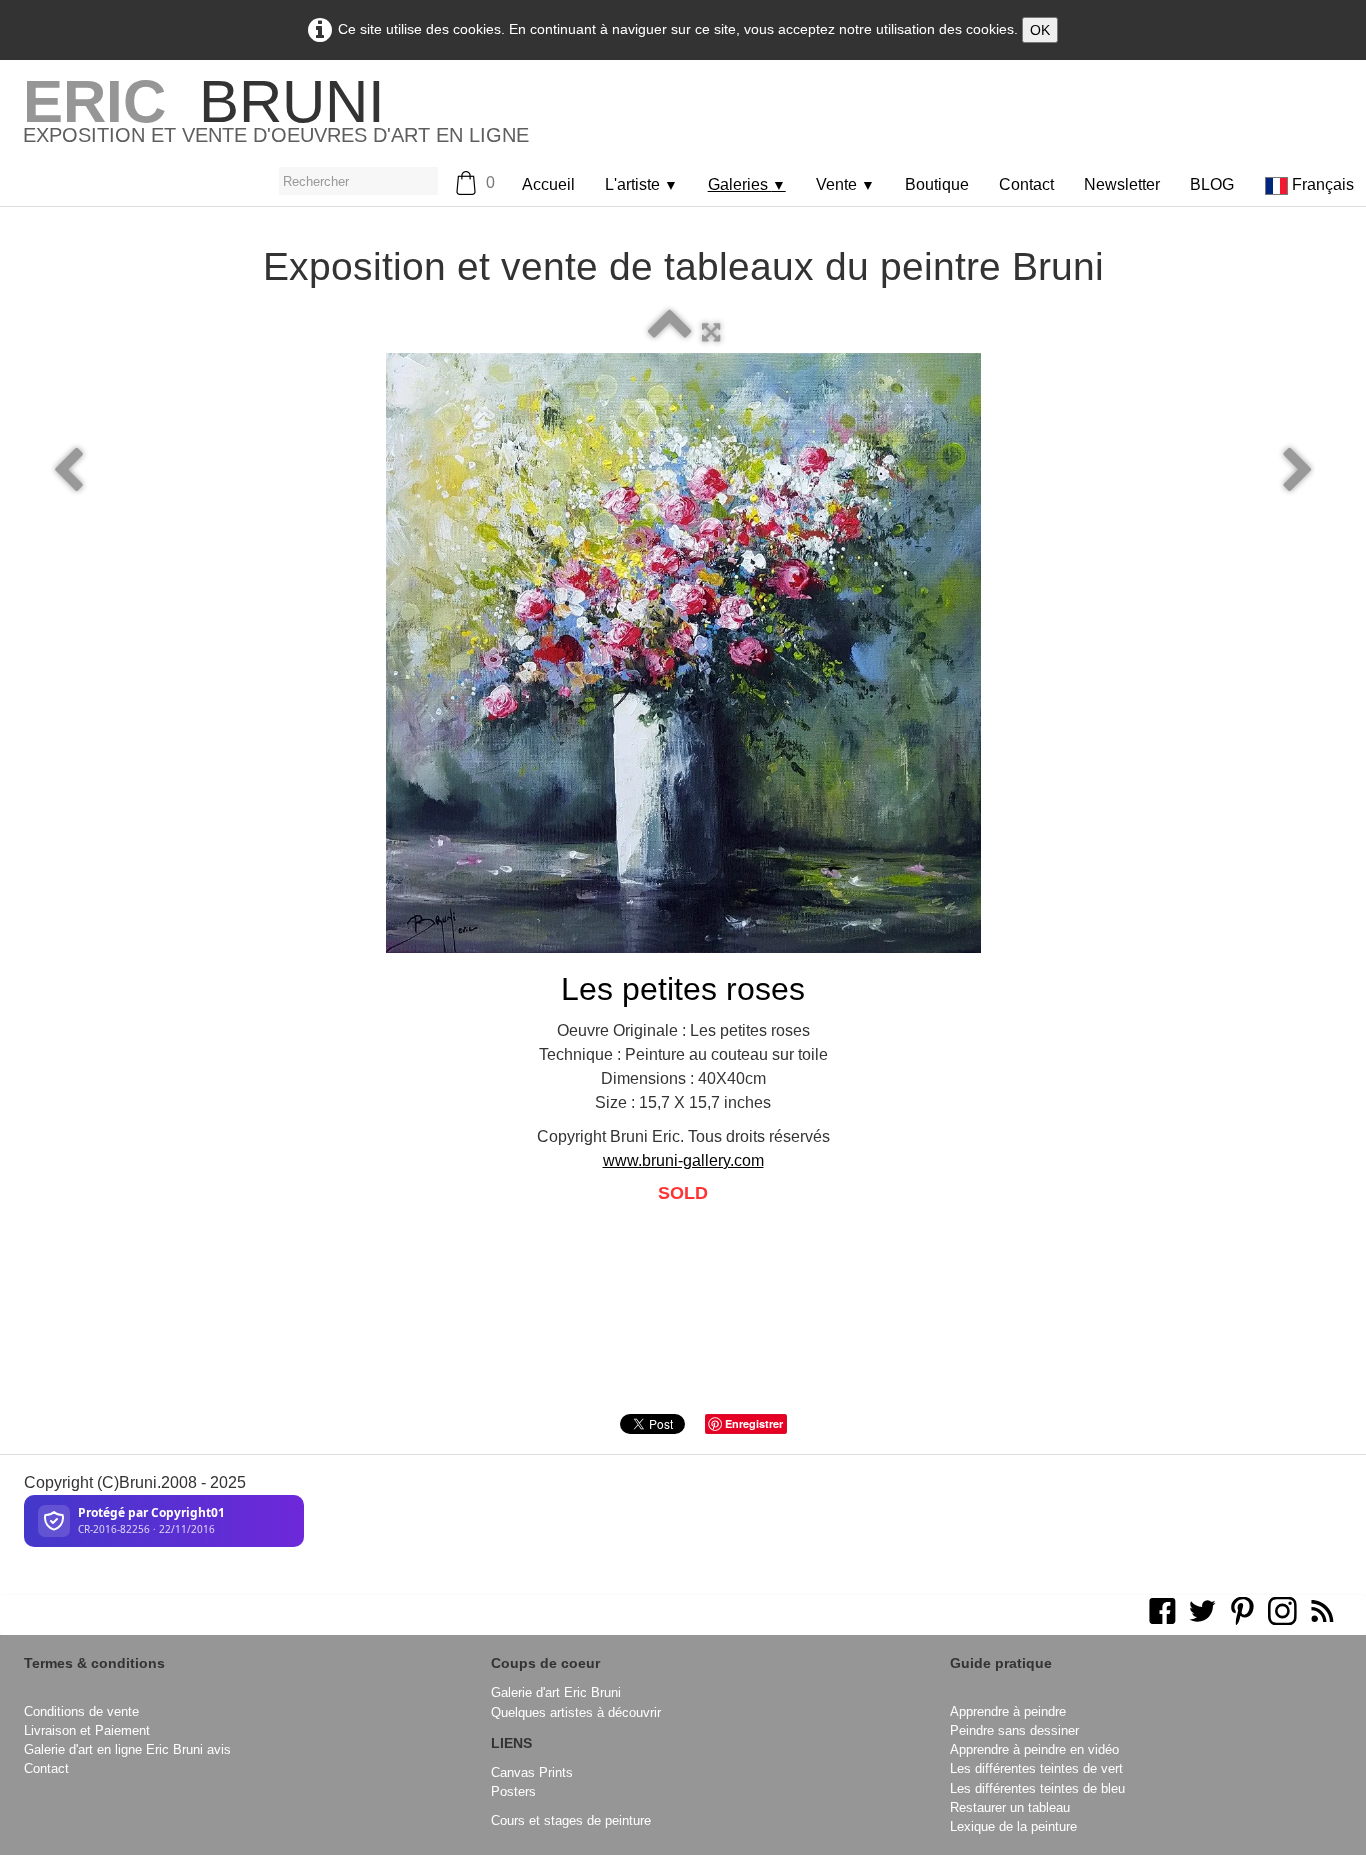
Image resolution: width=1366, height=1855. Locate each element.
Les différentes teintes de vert (1036, 1768)
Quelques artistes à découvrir (576, 1712)
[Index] (670, 332)
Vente (845, 184)
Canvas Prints (532, 1772)
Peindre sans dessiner (1014, 1730)
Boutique (937, 184)
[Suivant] (1298, 471)
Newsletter (1122, 184)
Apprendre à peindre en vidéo (1034, 1749)
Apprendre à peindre (1008, 1711)
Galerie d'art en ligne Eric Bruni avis (127, 1749)
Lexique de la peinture (1013, 1826)
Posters (513, 1791)
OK (1040, 30)
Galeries (747, 184)
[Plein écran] (711, 332)
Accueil (548, 184)
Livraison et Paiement (87, 1730)
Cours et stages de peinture (571, 1820)
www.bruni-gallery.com (683, 1160)
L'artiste (641, 184)
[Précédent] (68, 471)
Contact (1026, 184)
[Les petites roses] (683, 653)
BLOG (1212, 184)
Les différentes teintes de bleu (1037, 1788)
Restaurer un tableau (1010, 1807)
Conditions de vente (81, 1711)
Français (1325, 184)
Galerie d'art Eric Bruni (556, 1692)
